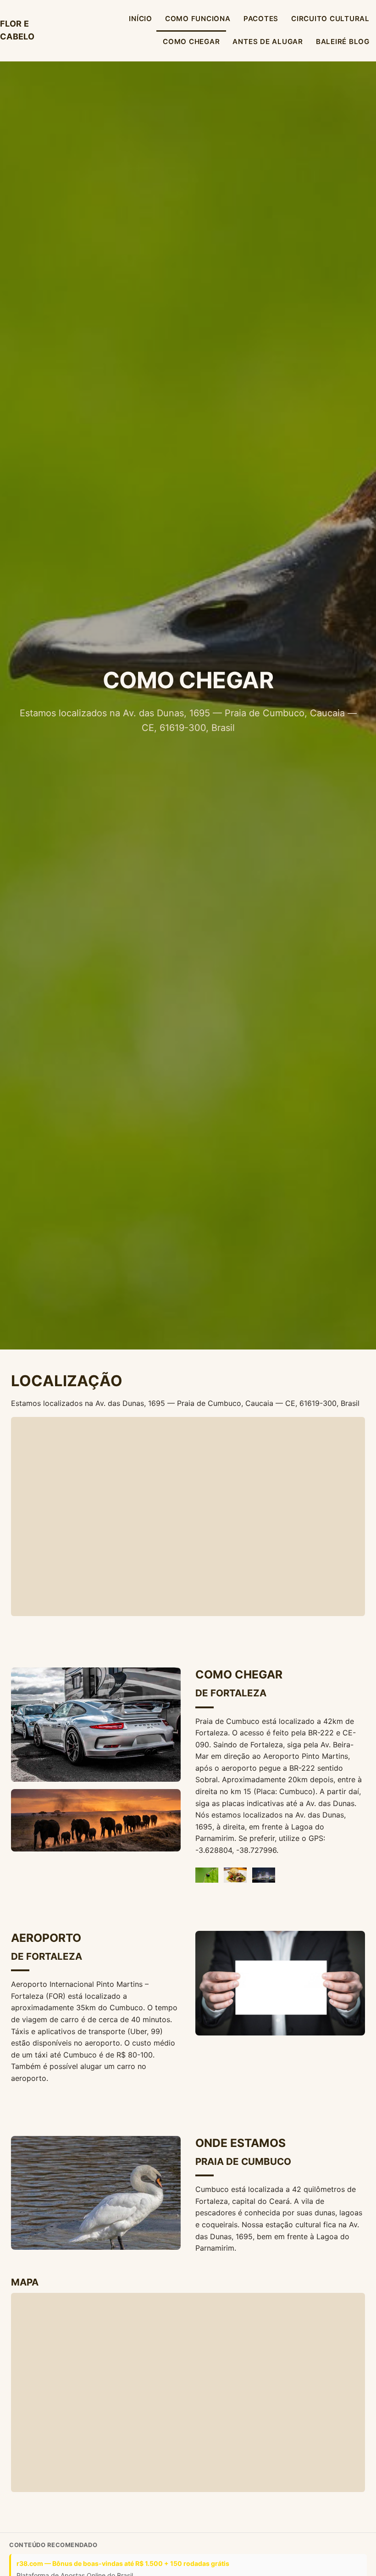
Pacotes (261, 19)
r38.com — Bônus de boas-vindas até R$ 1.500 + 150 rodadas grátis (123, 2563)
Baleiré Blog (343, 42)
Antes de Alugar (268, 42)
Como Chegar (191, 42)
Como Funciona (198, 19)
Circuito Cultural (330, 19)
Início (141, 19)
